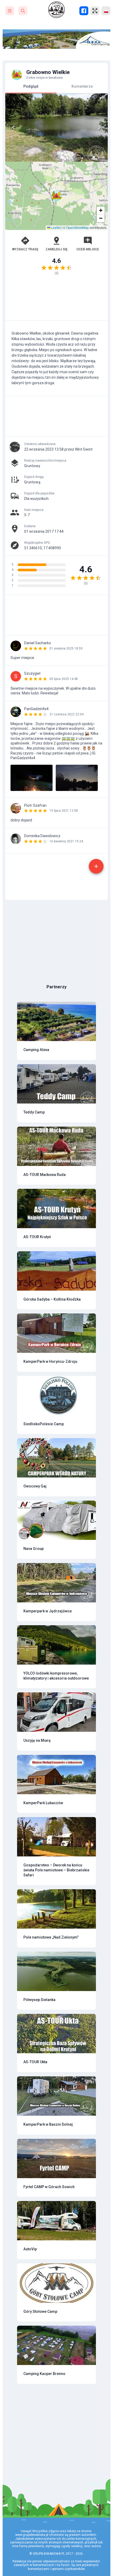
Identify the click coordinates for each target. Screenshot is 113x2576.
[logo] (56, 10)
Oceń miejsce (88, 249)
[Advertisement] (56, 300)
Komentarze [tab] (82, 86)
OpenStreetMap (78, 227)
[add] (96, 866)
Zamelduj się (56, 249)
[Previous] (14, 128)
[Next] (99, 128)
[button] (56, 196)
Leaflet (55, 227)
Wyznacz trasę (25, 249)
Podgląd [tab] (31, 86)
